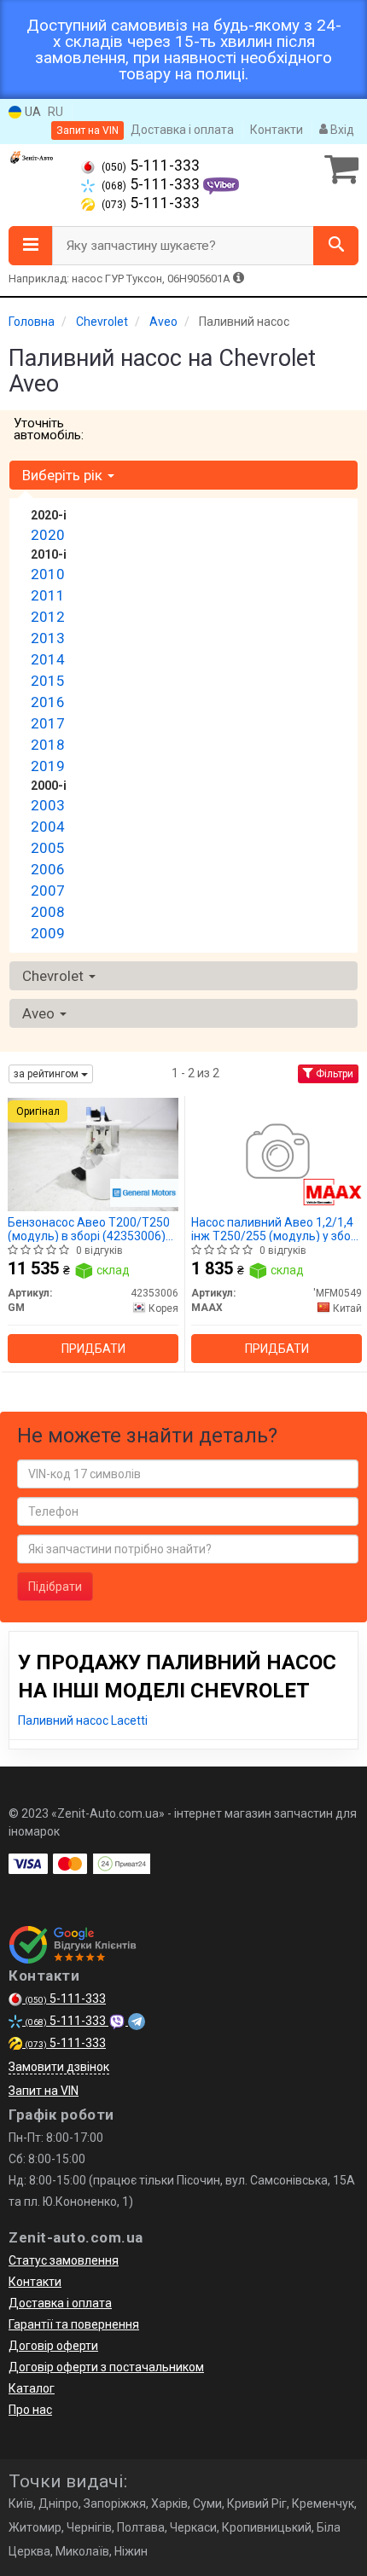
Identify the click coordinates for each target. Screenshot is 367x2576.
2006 (48, 869)
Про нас (30, 2410)
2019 (48, 766)
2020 (48, 535)
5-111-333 (151, 165)
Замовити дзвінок (59, 2067)
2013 (48, 638)
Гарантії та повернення (74, 2324)
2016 (48, 702)
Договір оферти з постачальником (106, 2367)
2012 (48, 617)
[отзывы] (75, 1945)
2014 (48, 659)
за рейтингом (47, 1074)
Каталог (32, 2388)
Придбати (93, 1349)
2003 (48, 805)
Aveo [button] (40, 1013)
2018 (48, 745)
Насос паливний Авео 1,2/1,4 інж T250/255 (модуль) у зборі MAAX (276, 1229)
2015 (48, 681)
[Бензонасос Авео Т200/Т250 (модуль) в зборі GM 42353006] (93, 1153)
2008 (48, 912)
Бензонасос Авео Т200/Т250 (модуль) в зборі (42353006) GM (89, 1229)
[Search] (336, 246)
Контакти (277, 130)
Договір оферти (53, 2346)
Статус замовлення (64, 2260)
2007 (48, 891)
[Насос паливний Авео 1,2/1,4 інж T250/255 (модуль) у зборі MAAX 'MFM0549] (277, 1153)
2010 (48, 574)
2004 (48, 827)
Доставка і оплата (182, 130)
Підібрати (55, 1587)
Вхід (341, 130)
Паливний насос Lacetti (83, 1720)
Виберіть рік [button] (64, 475)
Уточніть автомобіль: (49, 429)
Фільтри (333, 1074)
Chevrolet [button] (55, 976)
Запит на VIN (87, 131)
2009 (48, 933)
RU (55, 112)
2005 (48, 848)
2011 (48, 595)
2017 (48, 723)
